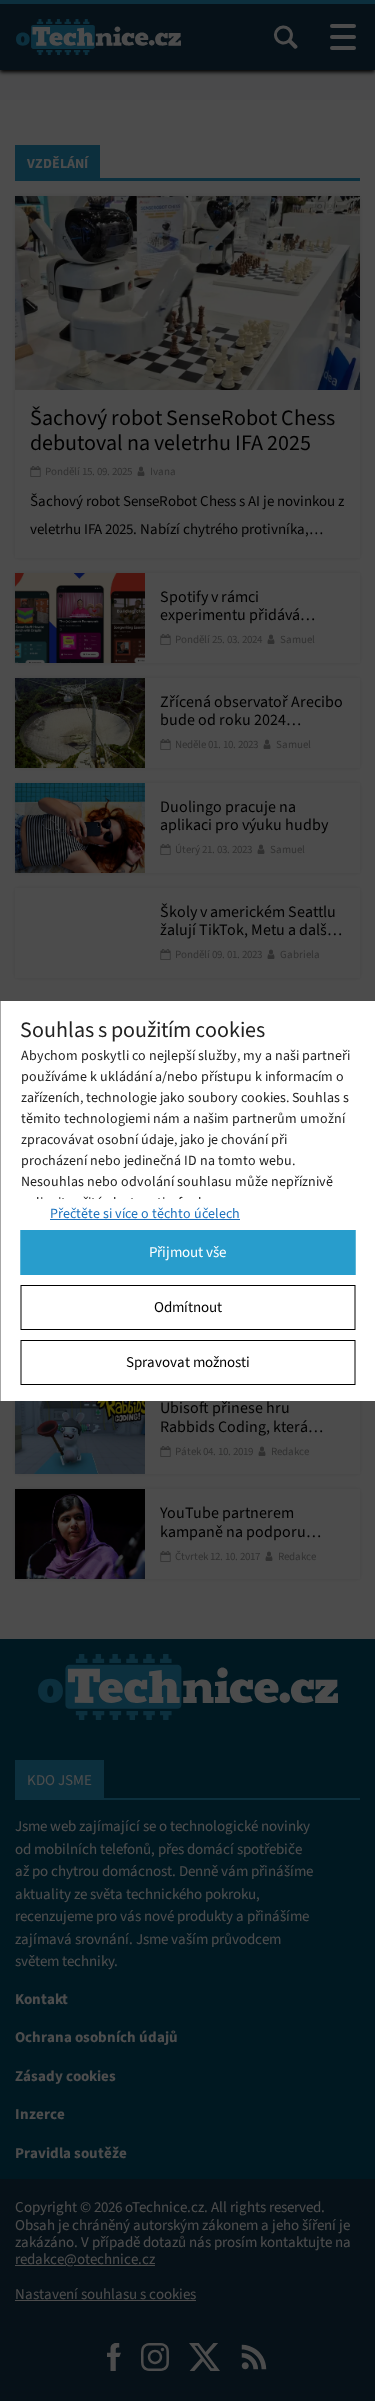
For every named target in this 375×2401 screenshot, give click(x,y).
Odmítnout (188, 1307)
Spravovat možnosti (188, 1362)
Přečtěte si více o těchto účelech (145, 1213)
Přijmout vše (187, 1252)
